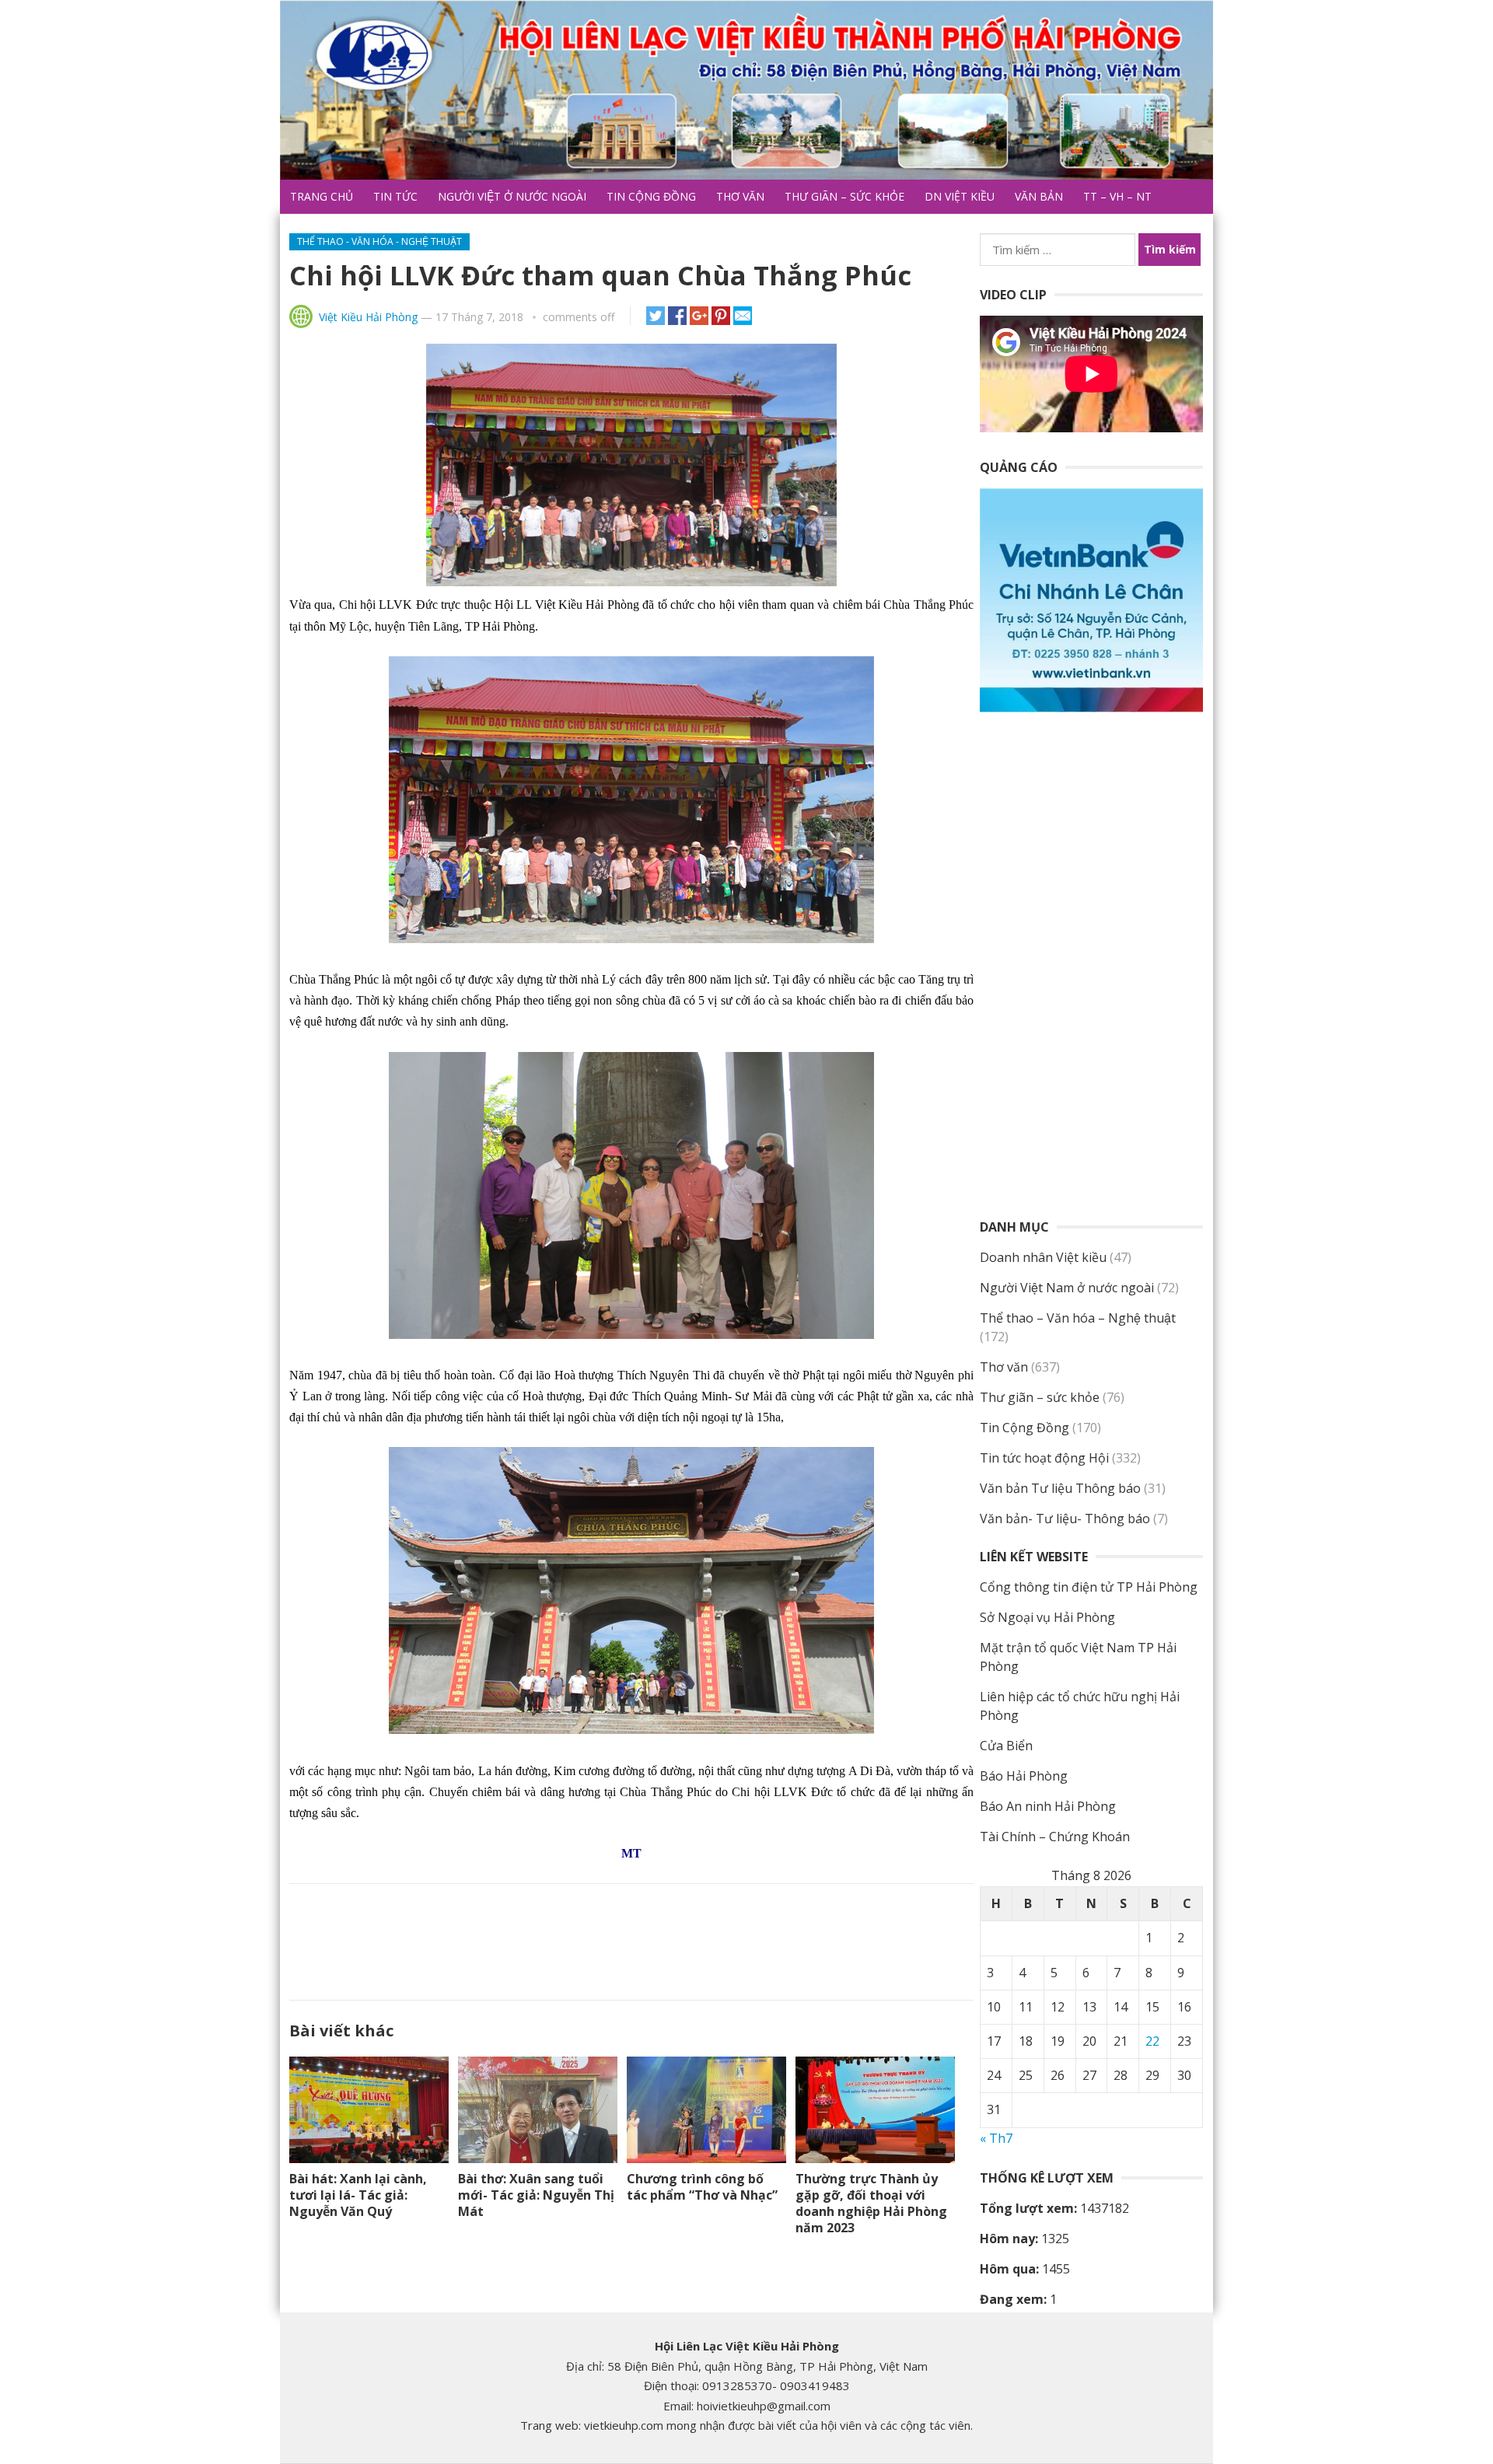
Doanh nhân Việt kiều (1043, 1257)
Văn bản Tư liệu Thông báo (1060, 1488)
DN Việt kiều (960, 196)
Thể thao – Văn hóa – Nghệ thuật (1078, 1318)
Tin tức (395, 196)
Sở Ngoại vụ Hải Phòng (1047, 1617)
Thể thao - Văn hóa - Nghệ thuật (379, 241)
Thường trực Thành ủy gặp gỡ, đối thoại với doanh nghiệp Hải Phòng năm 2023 (871, 2203)
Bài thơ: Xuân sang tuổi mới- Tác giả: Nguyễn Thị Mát (536, 2195)
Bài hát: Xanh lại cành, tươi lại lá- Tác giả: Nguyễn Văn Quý (358, 2195)
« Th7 (996, 2138)
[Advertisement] (631, 1938)
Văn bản (1039, 196)
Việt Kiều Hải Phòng (368, 317)
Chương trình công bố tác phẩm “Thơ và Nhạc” (702, 2187)
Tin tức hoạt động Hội (1044, 1458)
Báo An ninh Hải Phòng (1048, 1806)
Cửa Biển (1006, 1746)
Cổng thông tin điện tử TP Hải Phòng (1089, 1587)
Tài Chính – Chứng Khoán (1055, 1837)
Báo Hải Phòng (1024, 1776)
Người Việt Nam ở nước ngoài (1067, 1288)
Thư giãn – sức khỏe (844, 196)
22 (1152, 2041)
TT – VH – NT (1117, 196)
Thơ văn (740, 196)
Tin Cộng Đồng (651, 196)
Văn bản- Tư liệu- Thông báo (1065, 1519)
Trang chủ (322, 196)
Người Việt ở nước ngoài (512, 196)
